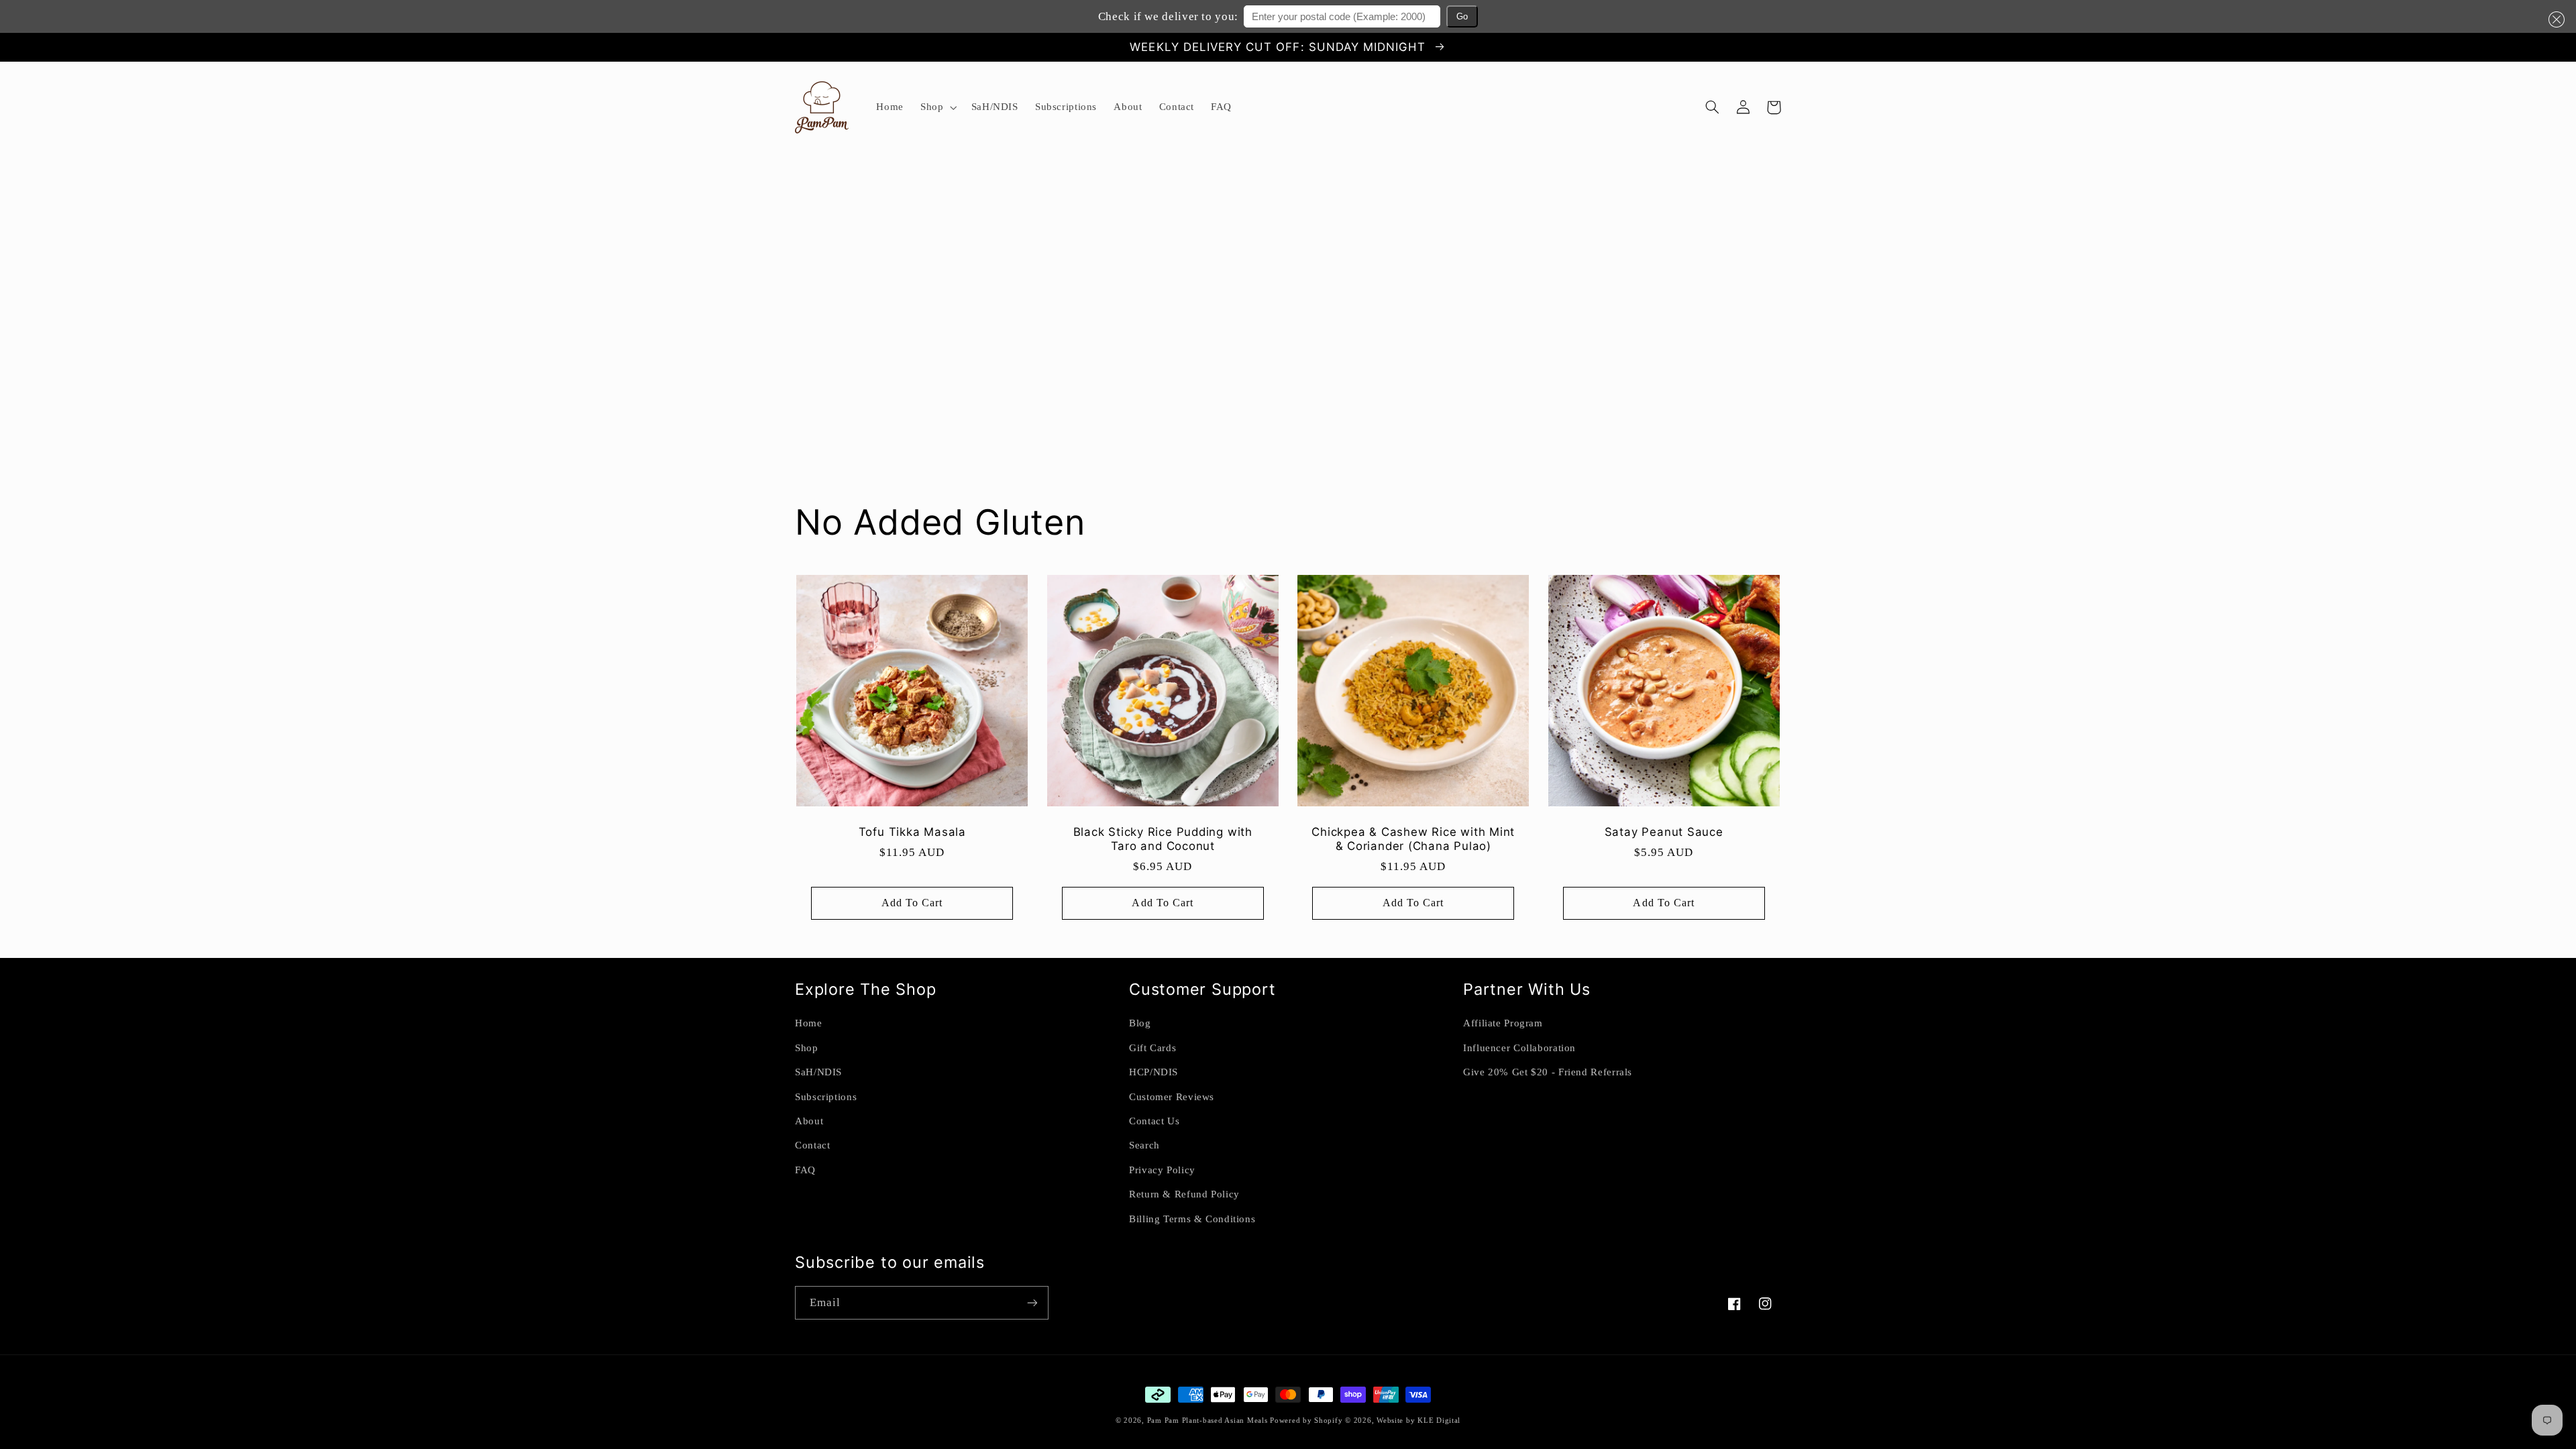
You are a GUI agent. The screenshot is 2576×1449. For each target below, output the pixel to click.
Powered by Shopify (1306, 1420)
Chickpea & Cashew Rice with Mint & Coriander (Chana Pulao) (1413, 839)
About (809, 1121)
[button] (2554, 19)
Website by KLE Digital (1418, 1420)
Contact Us (1154, 1121)
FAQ (805, 1170)
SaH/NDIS (818, 1072)
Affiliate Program (1503, 1023)
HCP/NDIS (1153, 1072)
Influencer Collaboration (1519, 1048)
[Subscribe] (1032, 1302)
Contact (812, 1145)
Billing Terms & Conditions (1192, 1219)
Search (1144, 1145)
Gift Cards (1152, 1048)
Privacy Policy (1162, 1170)
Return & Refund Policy (1184, 1194)
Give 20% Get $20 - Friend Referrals (1548, 1072)
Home (809, 1023)
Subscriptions (826, 1097)
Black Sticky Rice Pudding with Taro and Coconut (1163, 839)
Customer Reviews (1172, 1097)
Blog (1140, 1023)
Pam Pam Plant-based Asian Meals (1209, 1420)
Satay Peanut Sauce (1664, 832)
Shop (807, 1048)
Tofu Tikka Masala (912, 832)
